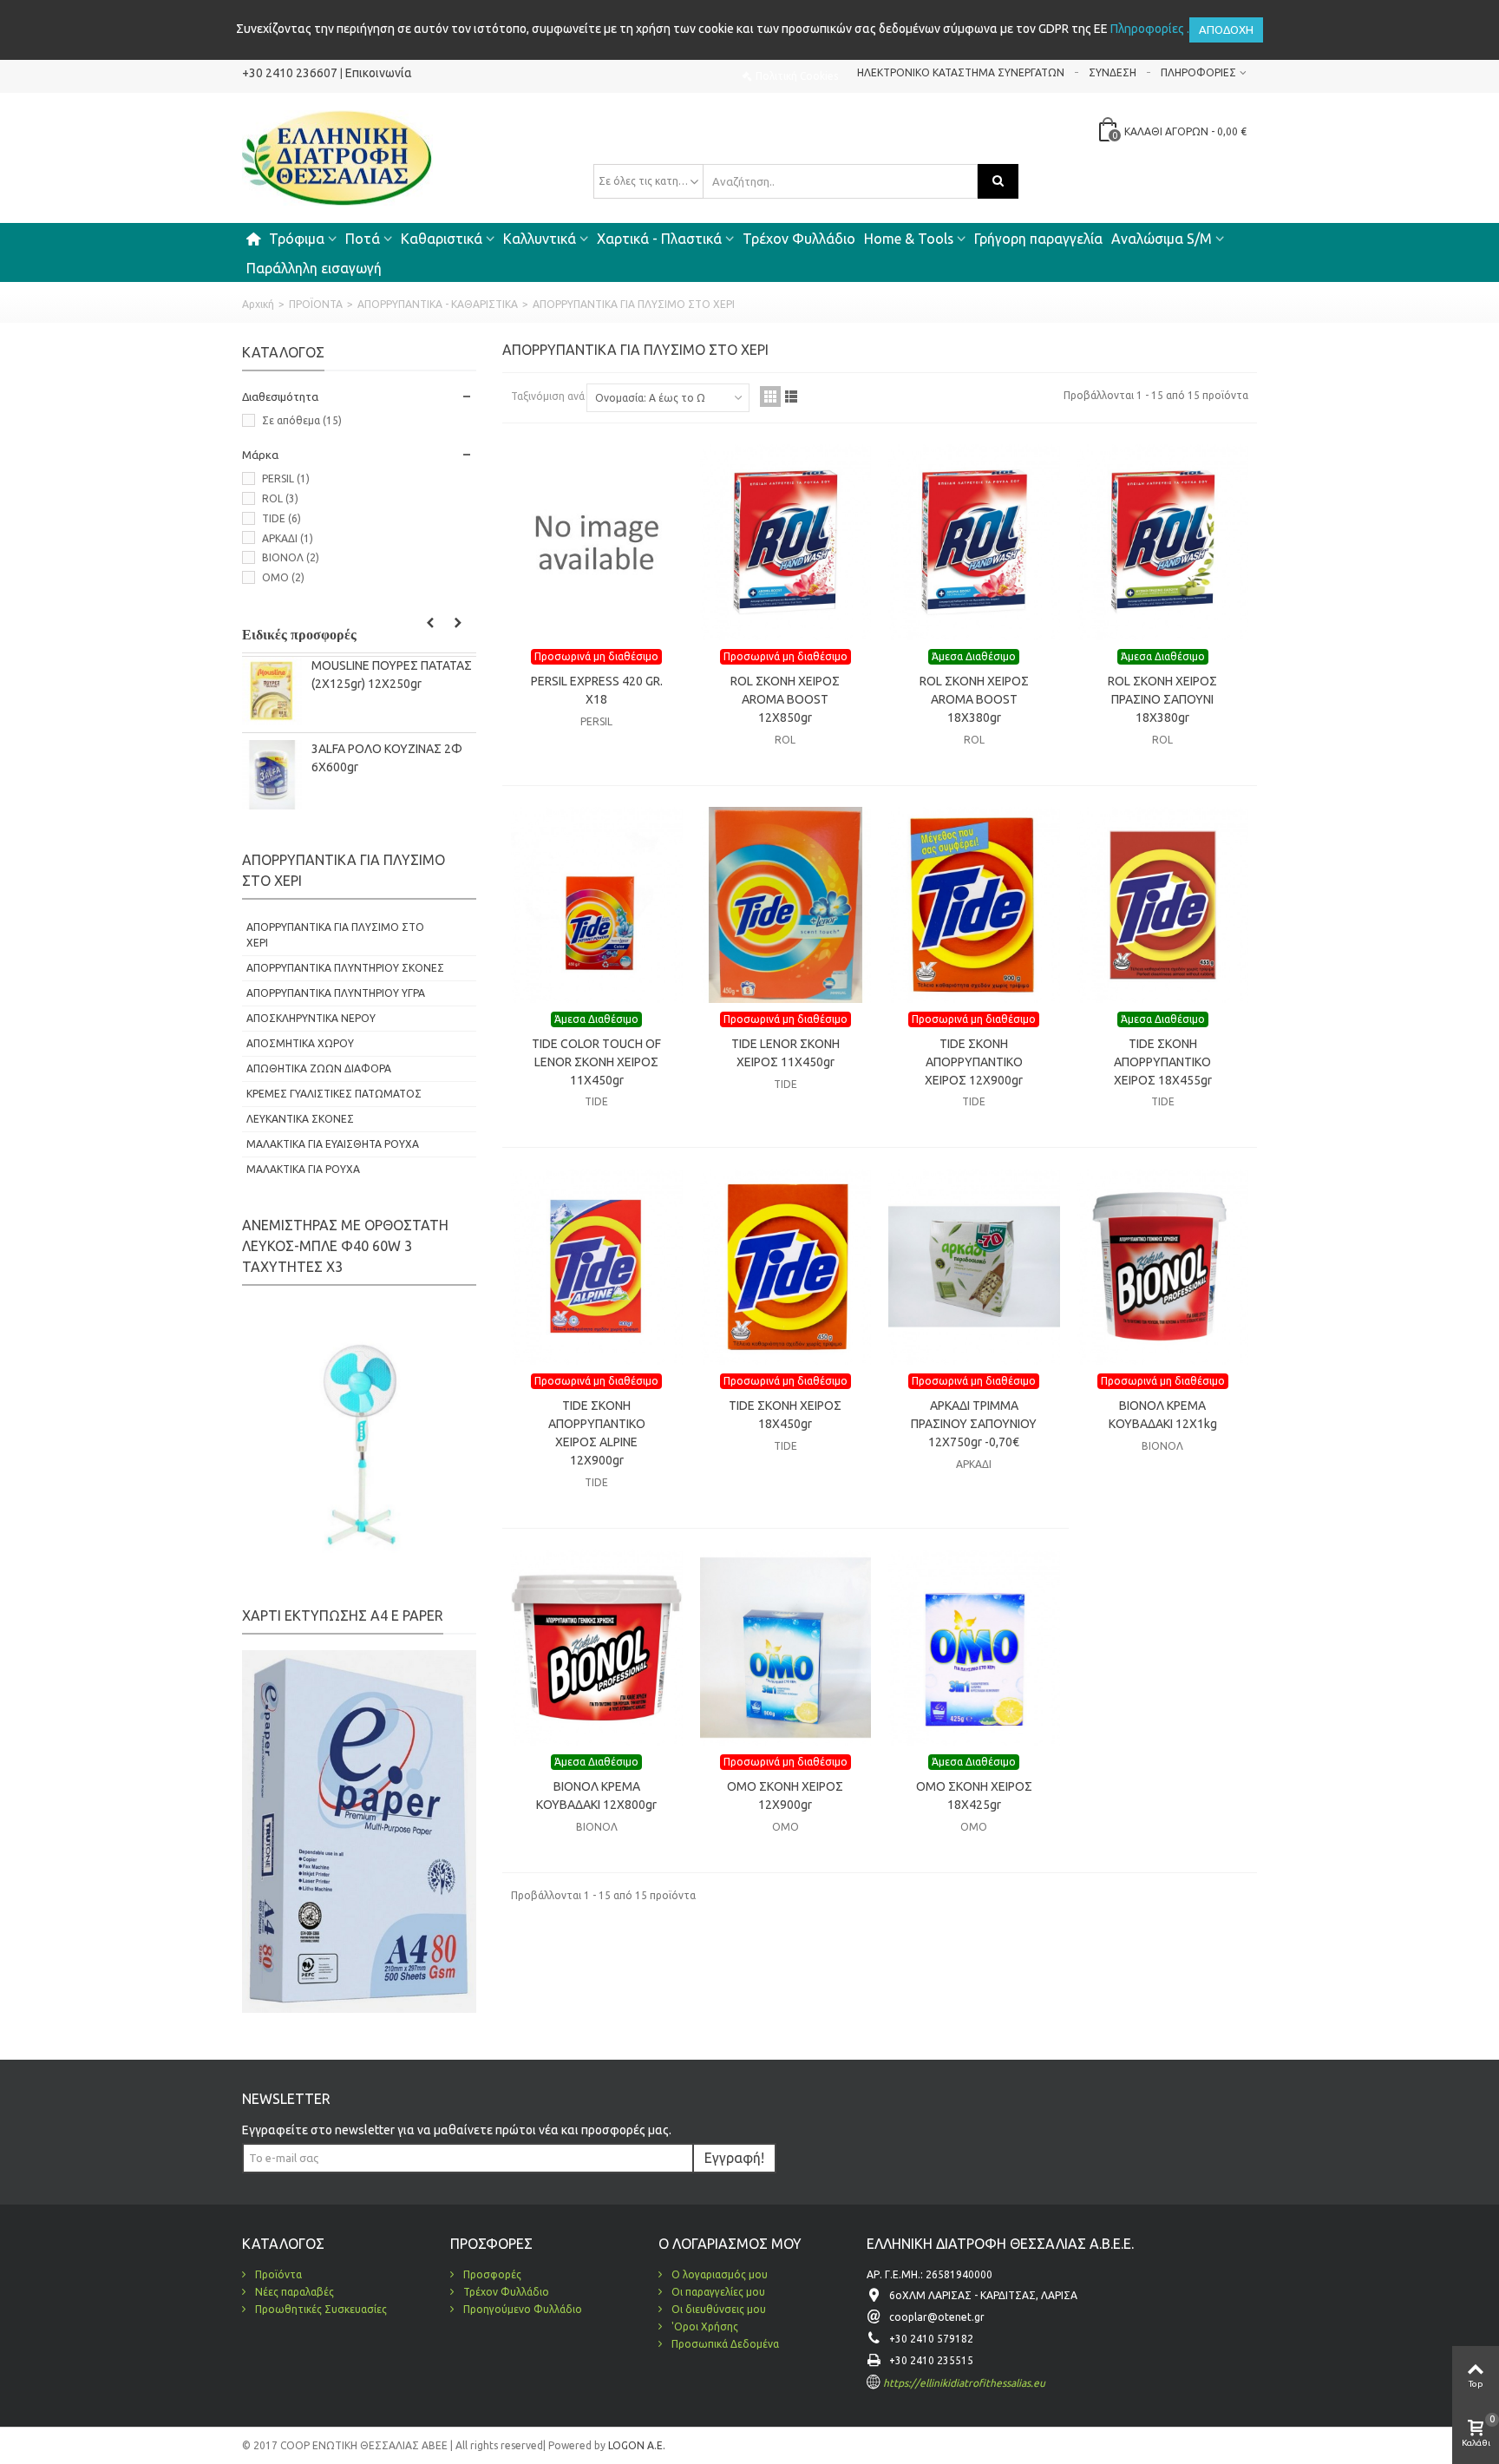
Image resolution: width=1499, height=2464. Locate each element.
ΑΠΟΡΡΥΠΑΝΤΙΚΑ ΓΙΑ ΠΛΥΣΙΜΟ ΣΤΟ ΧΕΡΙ (335, 935)
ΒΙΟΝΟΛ (291, 557)
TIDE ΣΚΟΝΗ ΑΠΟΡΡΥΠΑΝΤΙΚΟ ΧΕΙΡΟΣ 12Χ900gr (974, 1062)
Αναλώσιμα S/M (1162, 239)
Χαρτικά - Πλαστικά (659, 239)
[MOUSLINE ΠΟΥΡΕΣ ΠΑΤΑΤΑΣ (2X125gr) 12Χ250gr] (272, 691)
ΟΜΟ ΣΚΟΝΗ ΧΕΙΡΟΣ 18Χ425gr (974, 1796)
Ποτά (363, 239)
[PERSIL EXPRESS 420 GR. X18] (597, 542)
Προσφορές (491, 2274)
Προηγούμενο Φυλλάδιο (521, 2309)
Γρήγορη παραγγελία (1038, 239)
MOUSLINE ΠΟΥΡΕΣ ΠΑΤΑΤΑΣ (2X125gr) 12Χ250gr (392, 675)
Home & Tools (909, 239)
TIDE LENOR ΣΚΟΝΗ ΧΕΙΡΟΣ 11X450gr (786, 1053)
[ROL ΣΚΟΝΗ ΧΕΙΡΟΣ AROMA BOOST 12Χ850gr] (786, 542)
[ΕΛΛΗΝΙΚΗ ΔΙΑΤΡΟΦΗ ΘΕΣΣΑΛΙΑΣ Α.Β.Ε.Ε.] (337, 157)
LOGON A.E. (635, 2445)
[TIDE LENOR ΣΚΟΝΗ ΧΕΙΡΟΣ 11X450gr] (786, 905)
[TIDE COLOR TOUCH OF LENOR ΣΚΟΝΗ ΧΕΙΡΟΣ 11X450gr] (597, 905)
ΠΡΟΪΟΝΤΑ (316, 304)
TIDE (281, 518)
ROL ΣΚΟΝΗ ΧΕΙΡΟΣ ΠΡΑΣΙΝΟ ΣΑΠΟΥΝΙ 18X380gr (1162, 699)
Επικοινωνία (379, 73)
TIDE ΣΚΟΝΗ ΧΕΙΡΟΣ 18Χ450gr (785, 1415)
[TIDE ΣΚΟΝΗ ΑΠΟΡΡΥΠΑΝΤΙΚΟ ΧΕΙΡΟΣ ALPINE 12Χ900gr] (597, 1267)
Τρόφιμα (297, 239)
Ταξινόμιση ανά (548, 396)
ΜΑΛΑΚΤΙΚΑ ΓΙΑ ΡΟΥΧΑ (303, 1169)
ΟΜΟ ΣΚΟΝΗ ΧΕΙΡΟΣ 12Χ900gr (785, 1796)
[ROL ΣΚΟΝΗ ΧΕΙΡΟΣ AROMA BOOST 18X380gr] (974, 542)
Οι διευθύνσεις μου (717, 2309)
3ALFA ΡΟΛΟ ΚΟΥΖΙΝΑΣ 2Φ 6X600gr (387, 758)
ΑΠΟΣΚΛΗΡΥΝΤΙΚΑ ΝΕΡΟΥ (311, 1018)
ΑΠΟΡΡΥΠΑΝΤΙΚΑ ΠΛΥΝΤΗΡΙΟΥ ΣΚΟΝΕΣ (345, 968)
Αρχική (258, 304)
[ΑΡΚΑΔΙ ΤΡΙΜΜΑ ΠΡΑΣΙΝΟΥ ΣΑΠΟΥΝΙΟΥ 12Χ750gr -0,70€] (974, 1267)
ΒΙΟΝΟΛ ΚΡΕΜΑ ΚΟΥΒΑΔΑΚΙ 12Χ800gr (596, 1796)
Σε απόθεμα (302, 420)
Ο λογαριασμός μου (718, 2274)
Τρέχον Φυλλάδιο (799, 239)
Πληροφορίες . (1150, 29)
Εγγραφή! (734, 2158)
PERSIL (286, 478)
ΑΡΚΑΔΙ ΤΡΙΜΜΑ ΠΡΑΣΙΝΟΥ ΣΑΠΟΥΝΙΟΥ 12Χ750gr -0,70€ (974, 1424)
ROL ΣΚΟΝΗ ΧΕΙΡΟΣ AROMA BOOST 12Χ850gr (785, 699)
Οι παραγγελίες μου (717, 2292)
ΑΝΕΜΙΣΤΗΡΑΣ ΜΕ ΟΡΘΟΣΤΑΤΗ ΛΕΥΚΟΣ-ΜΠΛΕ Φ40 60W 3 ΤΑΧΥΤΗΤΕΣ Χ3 (345, 1246)
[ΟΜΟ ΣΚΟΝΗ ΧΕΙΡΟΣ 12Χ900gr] (786, 1648)
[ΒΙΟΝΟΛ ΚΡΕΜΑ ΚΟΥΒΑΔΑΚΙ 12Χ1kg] (1163, 1267)
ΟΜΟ (283, 577)
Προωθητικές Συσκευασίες (320, 2309)
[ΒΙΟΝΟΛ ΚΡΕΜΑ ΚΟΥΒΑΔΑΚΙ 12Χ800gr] (597, 1648)
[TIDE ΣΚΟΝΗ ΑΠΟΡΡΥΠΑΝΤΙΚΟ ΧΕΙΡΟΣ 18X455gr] (1163, 905)
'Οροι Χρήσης (704, 2326)
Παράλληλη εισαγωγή (314, 268)
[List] (791, 396)
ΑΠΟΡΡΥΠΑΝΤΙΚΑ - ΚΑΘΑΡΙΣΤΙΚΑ (438, 304)
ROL (280, 498)
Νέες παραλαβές (293, 2292)
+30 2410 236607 (290, 73)
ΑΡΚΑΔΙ (288, 538)
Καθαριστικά (442, 239)
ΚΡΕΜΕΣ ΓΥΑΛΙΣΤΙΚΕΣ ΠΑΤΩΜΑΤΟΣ (334, 1094)
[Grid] (770, 396)
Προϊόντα (277, 2274)
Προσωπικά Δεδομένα (724, 2344)
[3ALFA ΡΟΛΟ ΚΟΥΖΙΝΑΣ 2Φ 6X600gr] (272, 774)
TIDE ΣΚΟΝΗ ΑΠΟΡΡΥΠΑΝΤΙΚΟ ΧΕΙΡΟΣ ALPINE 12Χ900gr (597, 1433)
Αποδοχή (1226, 29)
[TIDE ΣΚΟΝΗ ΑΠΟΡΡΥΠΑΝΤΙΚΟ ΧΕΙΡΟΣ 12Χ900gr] (974, 905)
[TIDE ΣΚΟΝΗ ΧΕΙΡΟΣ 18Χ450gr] (786, 1267)
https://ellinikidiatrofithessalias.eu (964, 2383)
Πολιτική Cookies (797, 76)
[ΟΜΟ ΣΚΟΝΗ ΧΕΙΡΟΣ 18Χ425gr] (974, 1648)
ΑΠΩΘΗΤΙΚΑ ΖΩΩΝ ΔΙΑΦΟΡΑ (319, 1068)
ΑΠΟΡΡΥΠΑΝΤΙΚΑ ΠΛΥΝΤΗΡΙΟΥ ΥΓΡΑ (336, 993)
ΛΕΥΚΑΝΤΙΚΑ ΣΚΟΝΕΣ (300, 1119)
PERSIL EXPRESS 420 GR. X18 (597, 690)
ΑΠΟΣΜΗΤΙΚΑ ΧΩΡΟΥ (300, 1043)
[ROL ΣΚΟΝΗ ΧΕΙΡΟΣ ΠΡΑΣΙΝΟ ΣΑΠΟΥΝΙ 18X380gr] (1163, 542)
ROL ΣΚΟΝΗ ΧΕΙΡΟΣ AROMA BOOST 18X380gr (974, 699)
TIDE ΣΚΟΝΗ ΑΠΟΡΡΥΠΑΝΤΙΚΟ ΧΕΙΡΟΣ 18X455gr (1163, 1062)
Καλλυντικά (540, 239)
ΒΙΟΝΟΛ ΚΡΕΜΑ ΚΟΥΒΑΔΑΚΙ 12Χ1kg (1163, 1415)
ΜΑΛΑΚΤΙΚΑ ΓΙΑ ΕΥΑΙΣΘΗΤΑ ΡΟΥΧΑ (333, 1144)
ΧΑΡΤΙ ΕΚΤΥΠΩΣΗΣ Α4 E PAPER (343, 1615)
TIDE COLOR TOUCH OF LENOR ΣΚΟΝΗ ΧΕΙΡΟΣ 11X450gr (596, 1062)
